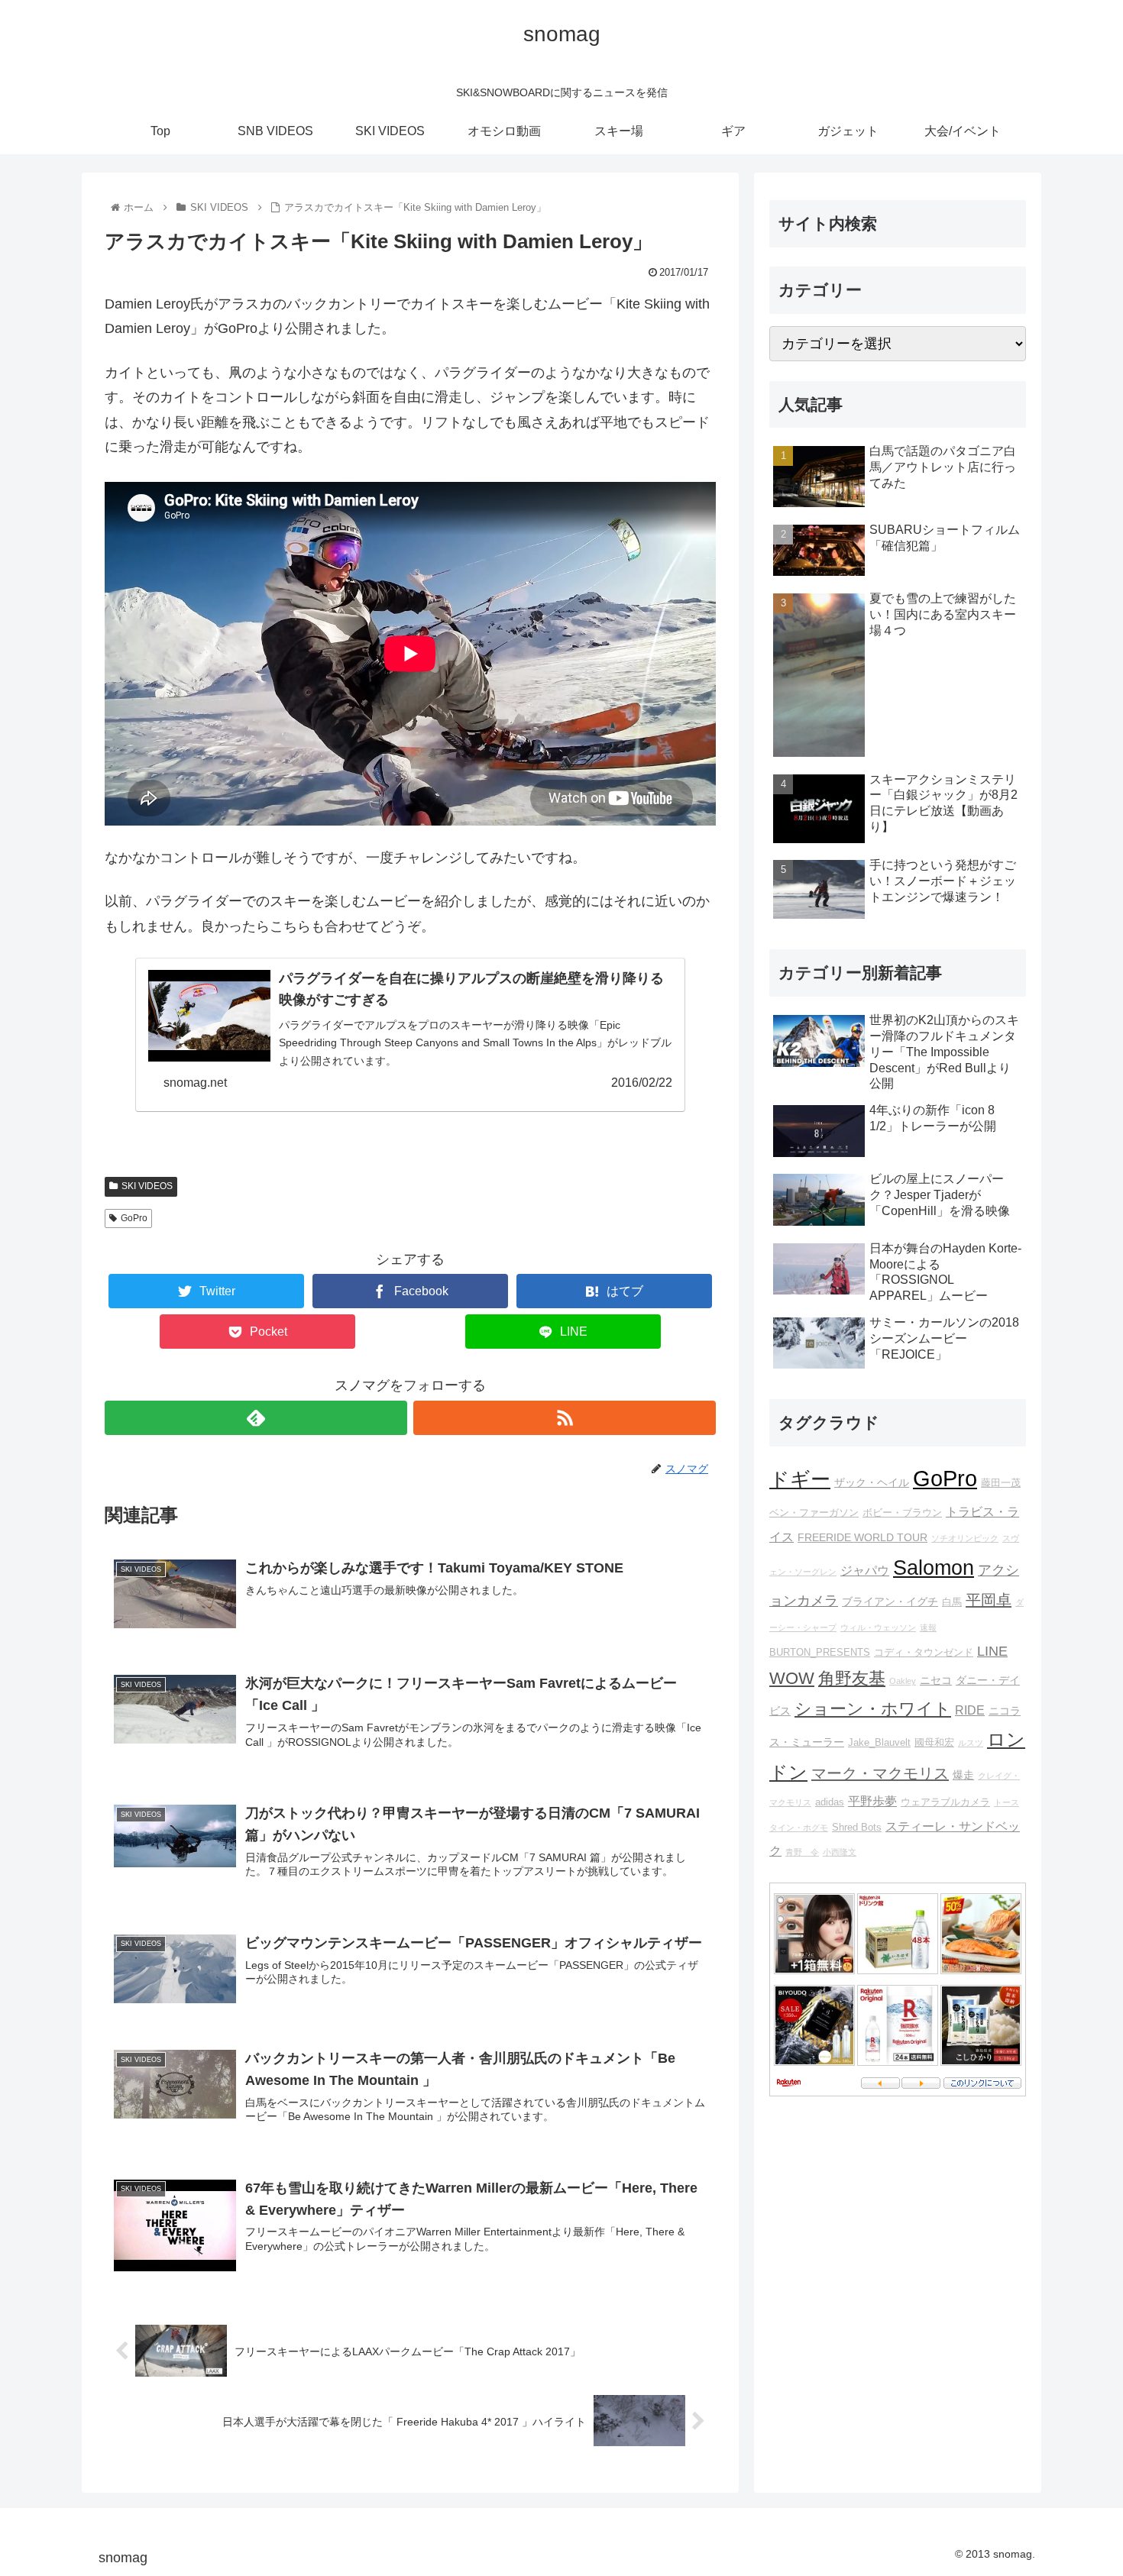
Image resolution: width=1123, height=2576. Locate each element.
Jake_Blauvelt (879, 1743)
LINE (992, 1651)
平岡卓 (989, 1600)
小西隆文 (840, 1852)
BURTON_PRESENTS (820, 1653)
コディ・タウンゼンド (924, 1653)
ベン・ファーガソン (814, 1513)
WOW (792, 1678)
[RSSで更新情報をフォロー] (565, 1418)
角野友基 (852, 1678)
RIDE (970, 1710)
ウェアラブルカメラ (945, 1802)
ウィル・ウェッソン (878, 1627)
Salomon (934, 1568)
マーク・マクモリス (880, 1773)
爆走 (963, 1775)
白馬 (952, 1602)
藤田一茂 (1001, 1483)
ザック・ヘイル (872, 1482)
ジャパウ (865, 1570)
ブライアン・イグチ (890, 1602)
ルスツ (971, 1743)
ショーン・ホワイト (873, 1709)
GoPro (134, 1218)
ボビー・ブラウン (902, 1513)
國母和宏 (934, 1743)
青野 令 (802, 1852)
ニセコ (936, 1680)
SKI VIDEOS (147, 1186)
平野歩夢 (872, 1801)
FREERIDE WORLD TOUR (862, 1537)
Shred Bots (857, 1828)
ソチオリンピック (965, 1538)
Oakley (903, 1681)
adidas (830, 1802)
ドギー (800, 1479)
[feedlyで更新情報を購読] (256, 1418)
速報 (928, 1627)
